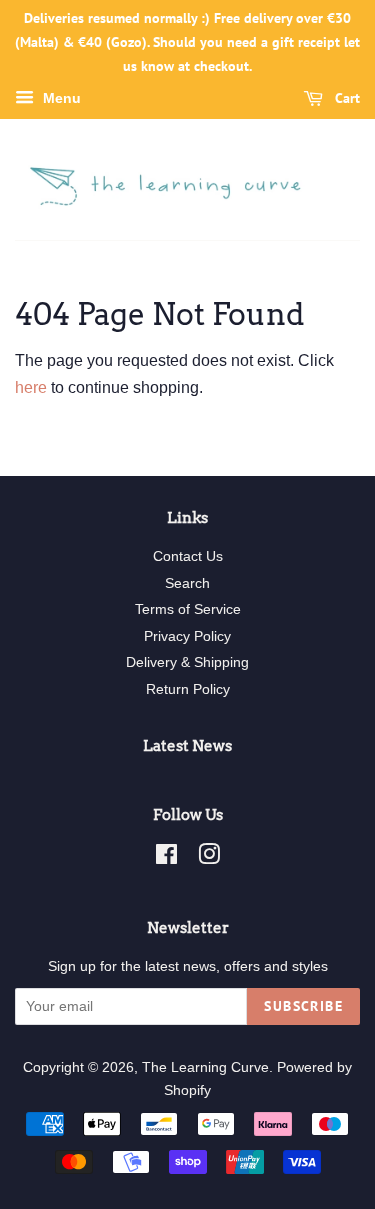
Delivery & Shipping (187, 662)
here (31, 387)
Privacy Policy (187, 636)
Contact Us (188, 556)
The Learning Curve (205, 1067)
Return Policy (188, 689)
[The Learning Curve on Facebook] (166, 858)
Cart (345, 99)
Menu (60, 99)
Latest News (187, 746)
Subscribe (303, 1006)
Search (187, 583)
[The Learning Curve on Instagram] (209, 858)
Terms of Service (188, 609)
